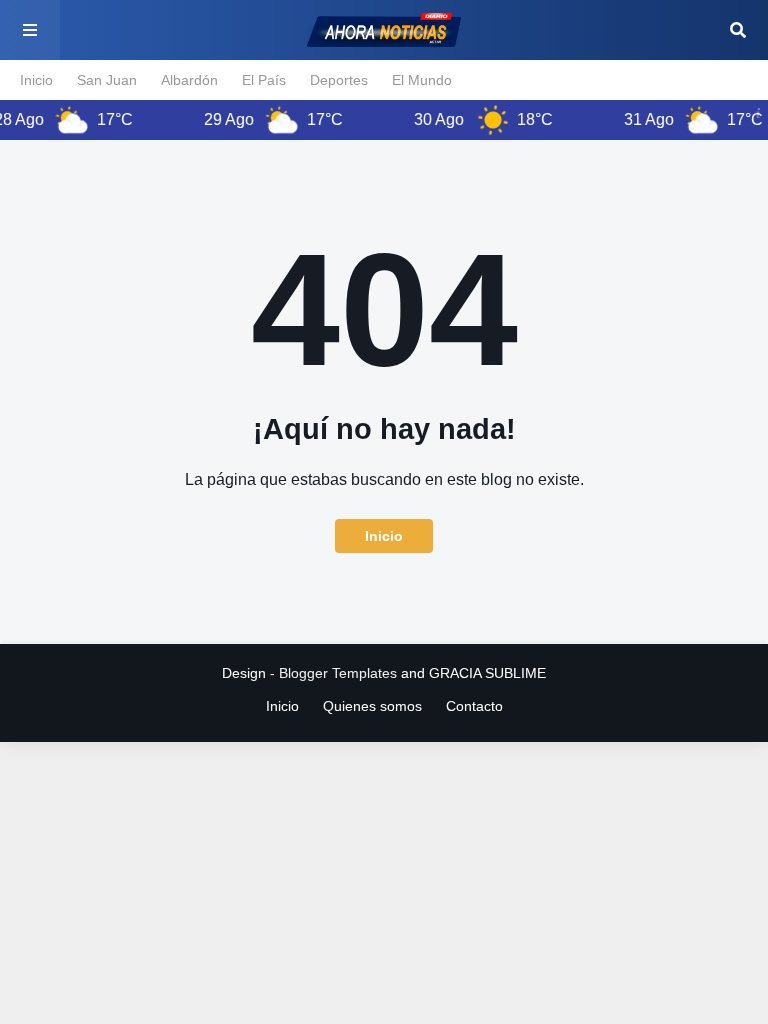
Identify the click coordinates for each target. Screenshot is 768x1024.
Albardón (189, 80)
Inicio (36, 80)
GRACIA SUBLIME (487, 673)
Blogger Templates (338, 673)
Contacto (474, 706)
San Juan (107, 80)
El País (264, 80)
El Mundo (422, 80)
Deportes (339, 80)
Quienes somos (372, 706)
